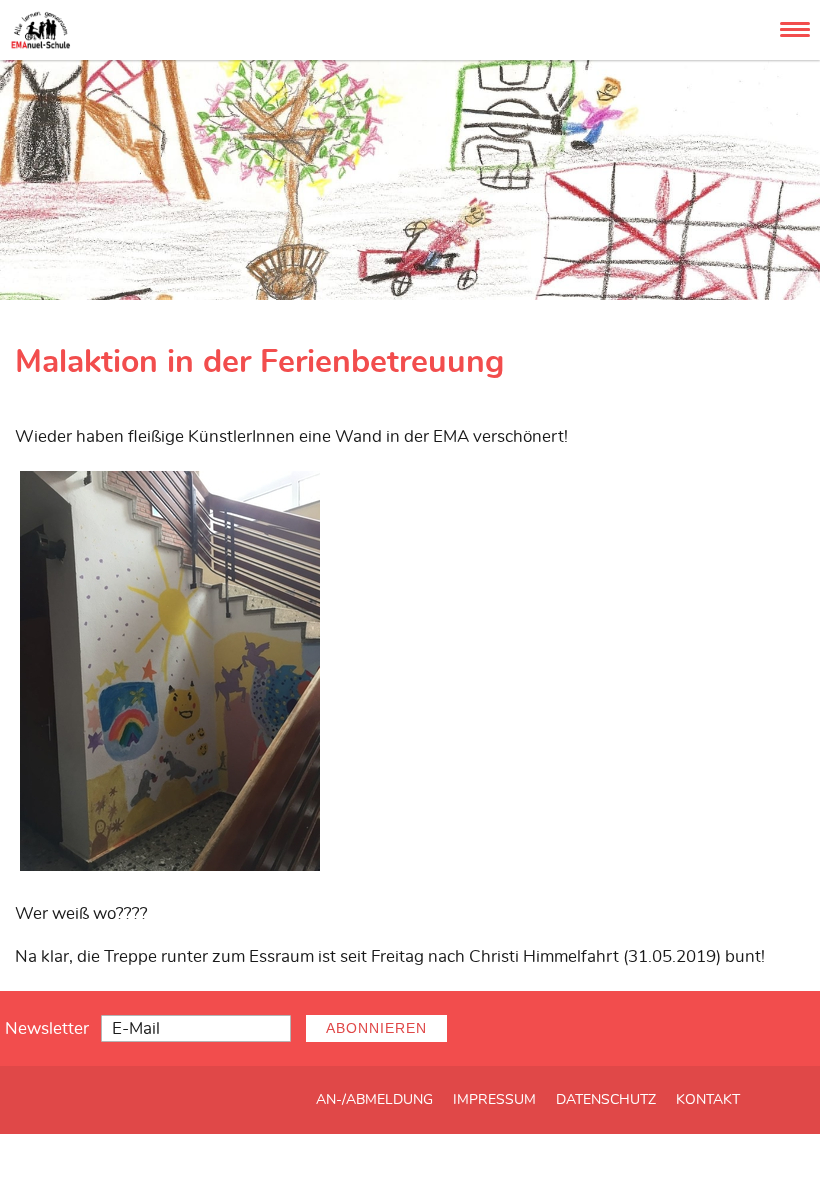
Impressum (494, 1100)
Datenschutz (606, 1100)
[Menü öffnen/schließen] (795, 29)
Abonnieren (376, 1028)
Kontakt (708, 1100)
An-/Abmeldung (374, 1100)
